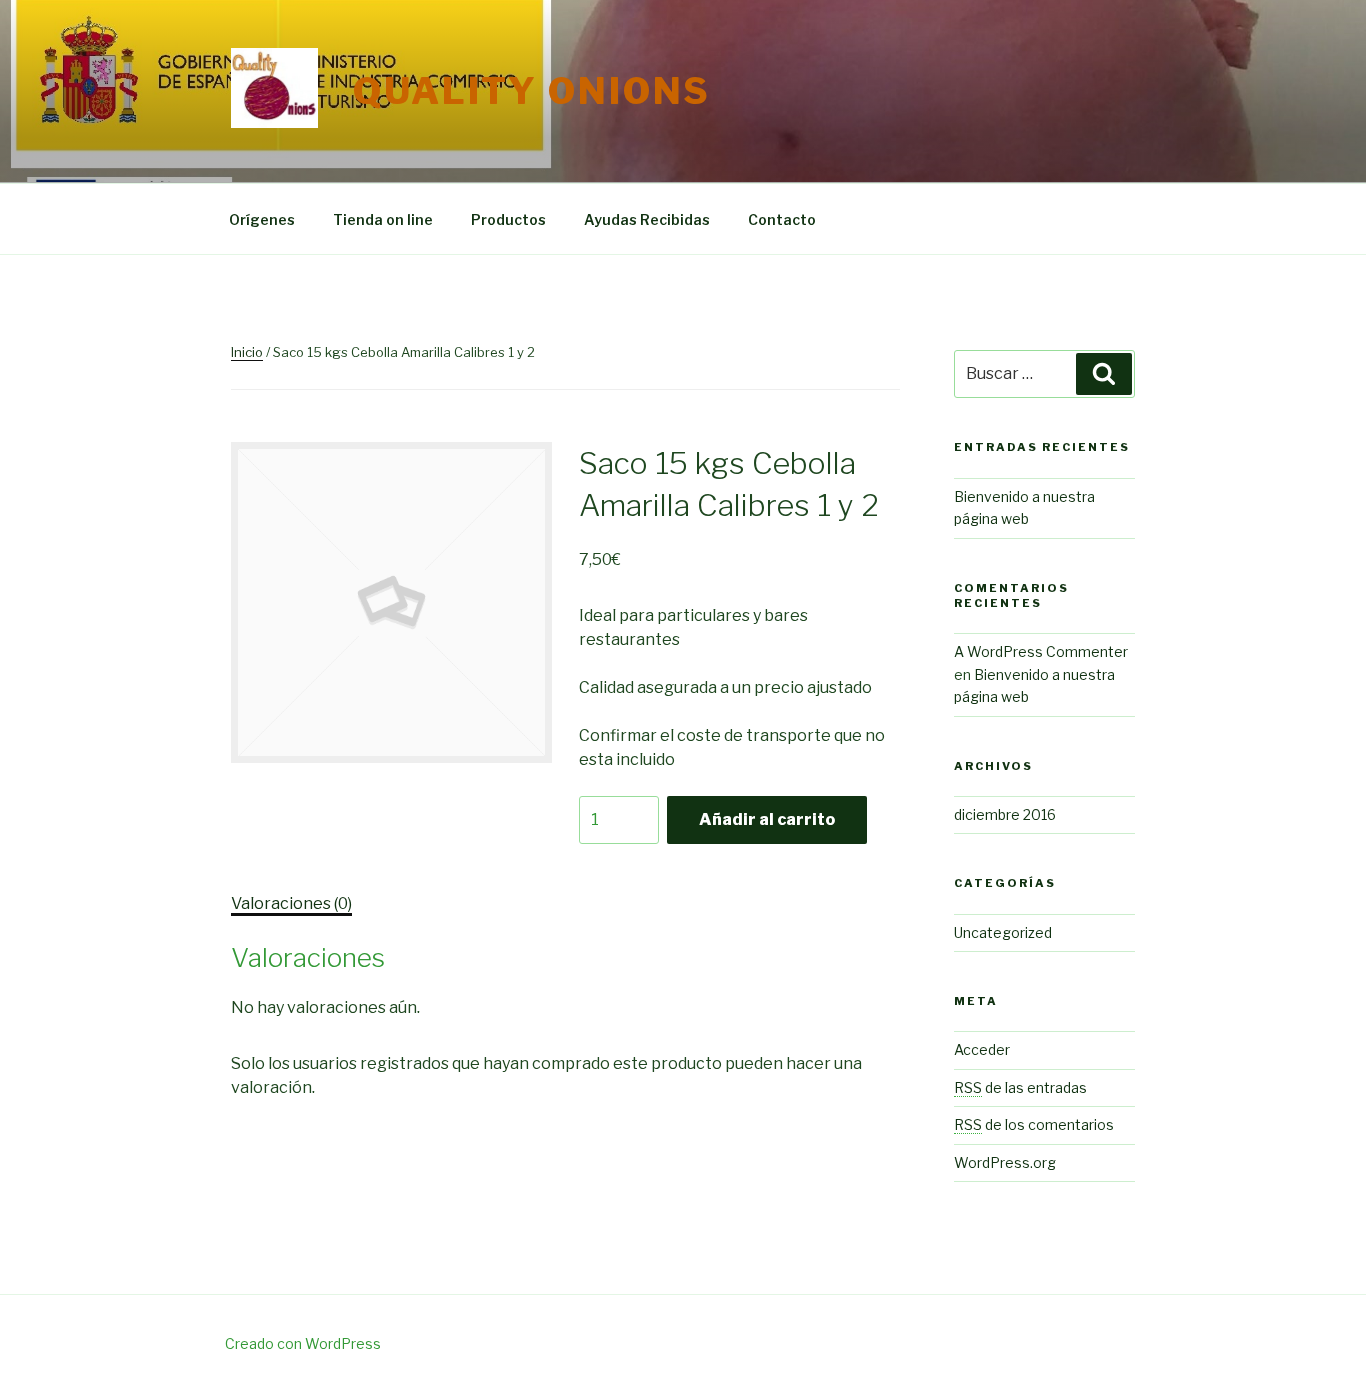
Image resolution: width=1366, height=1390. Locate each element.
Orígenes (262, 219)
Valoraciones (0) (291, 903)
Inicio (247, 352)
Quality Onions (532, 91)
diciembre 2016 (1005, 814)
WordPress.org (1005, 1162)
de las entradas (1020, 1087)
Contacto (782, 219)
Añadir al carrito (767, 819)
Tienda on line (383, 219)
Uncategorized (1003, 932)
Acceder (982, 1049)
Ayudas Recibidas (647, 219)
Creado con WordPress (303, 1343)
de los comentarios (1034, 1124)
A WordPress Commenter (1041, 651)
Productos (508, 219)
